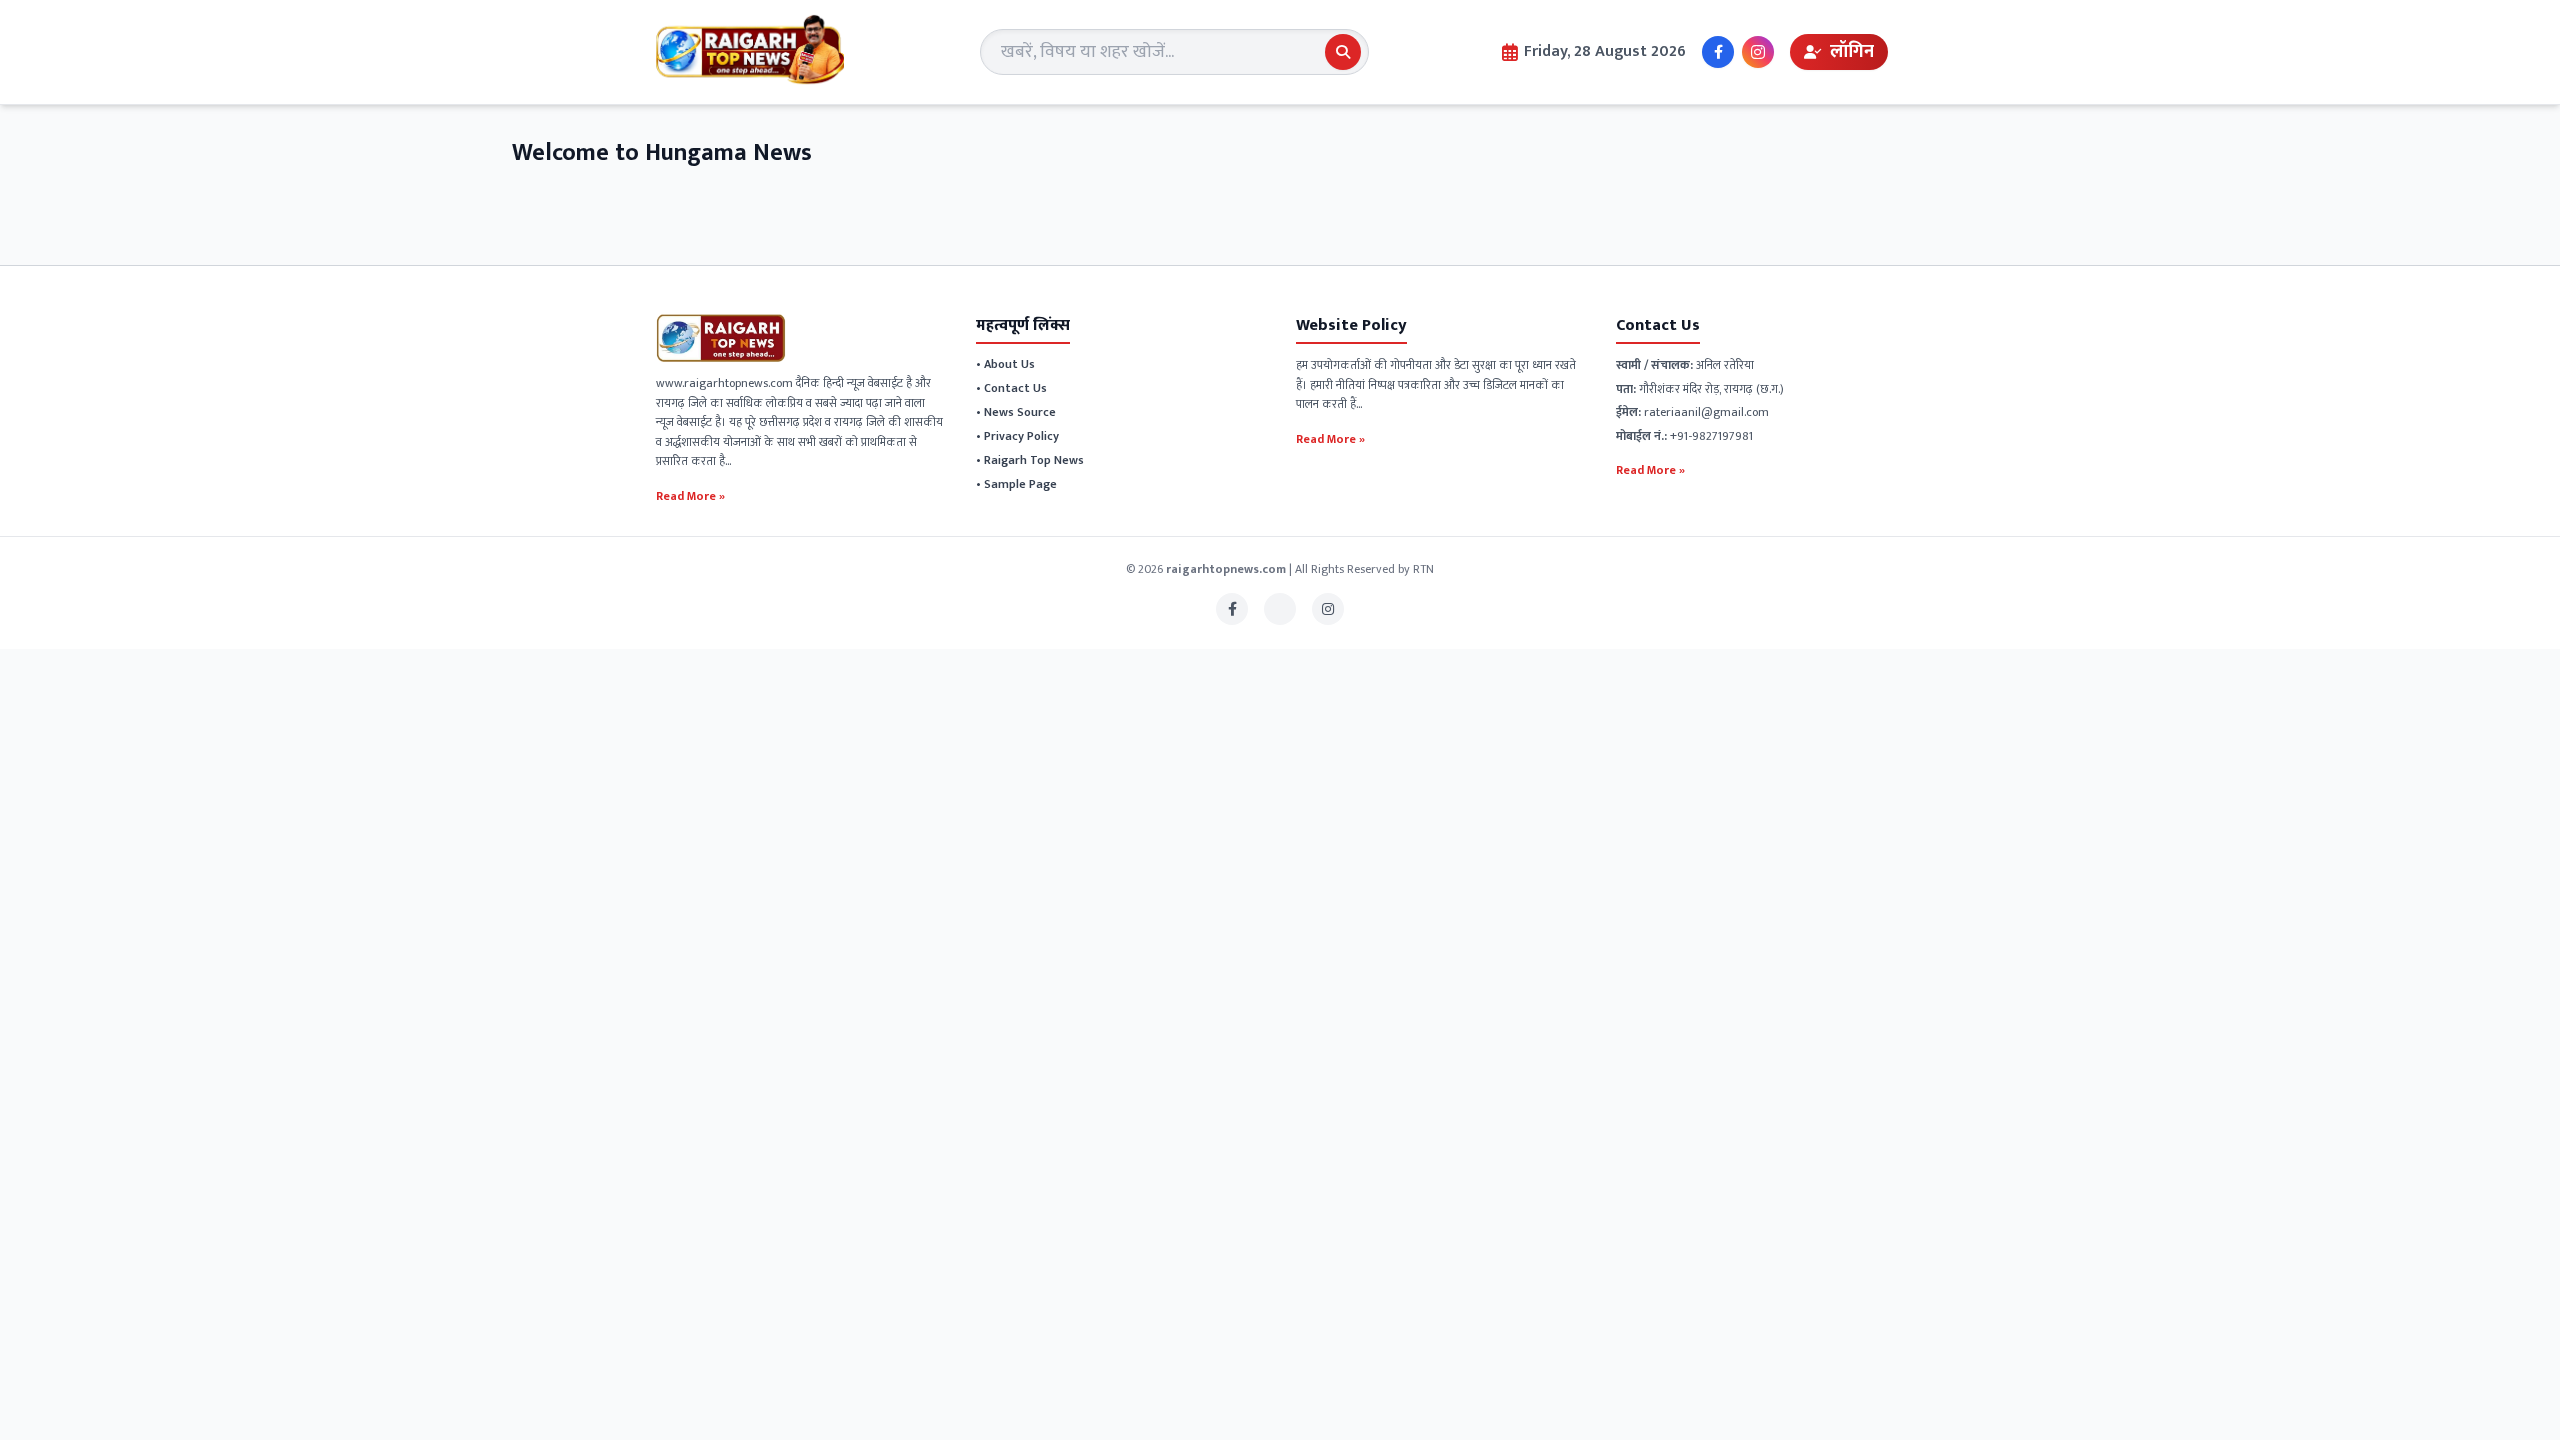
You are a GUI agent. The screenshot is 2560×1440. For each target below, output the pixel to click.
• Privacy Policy (1017, 436)
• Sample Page (1016, 484)
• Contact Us (1011, 388)
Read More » (690, 495)
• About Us (1005, 364)
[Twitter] (1280, 609)
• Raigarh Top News (1030, 460)
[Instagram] (1758, 52)
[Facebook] (1718, 52)
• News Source (1016, 412)
